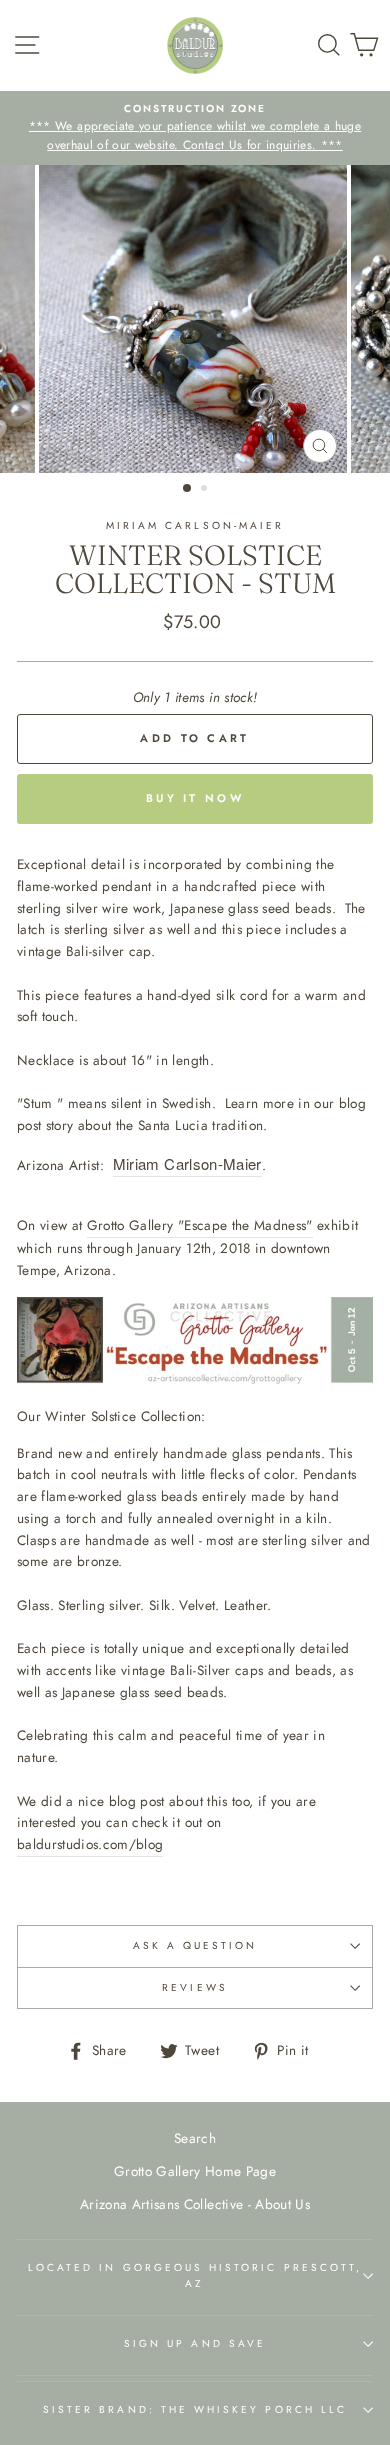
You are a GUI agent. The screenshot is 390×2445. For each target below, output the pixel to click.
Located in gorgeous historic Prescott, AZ (195, 2275)
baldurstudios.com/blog (90, 1844)
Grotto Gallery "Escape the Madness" (200, 1225)
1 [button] (188, 489)
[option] (195, 128)
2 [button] (206, 490)
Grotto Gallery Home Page (195, 2171)
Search (195, 2138)
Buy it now (195, 798)
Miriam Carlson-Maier (187, 1163)
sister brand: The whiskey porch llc (195, 2409)
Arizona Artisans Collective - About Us (195, 2204)
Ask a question (195, 1945)
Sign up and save (195, 2343)
